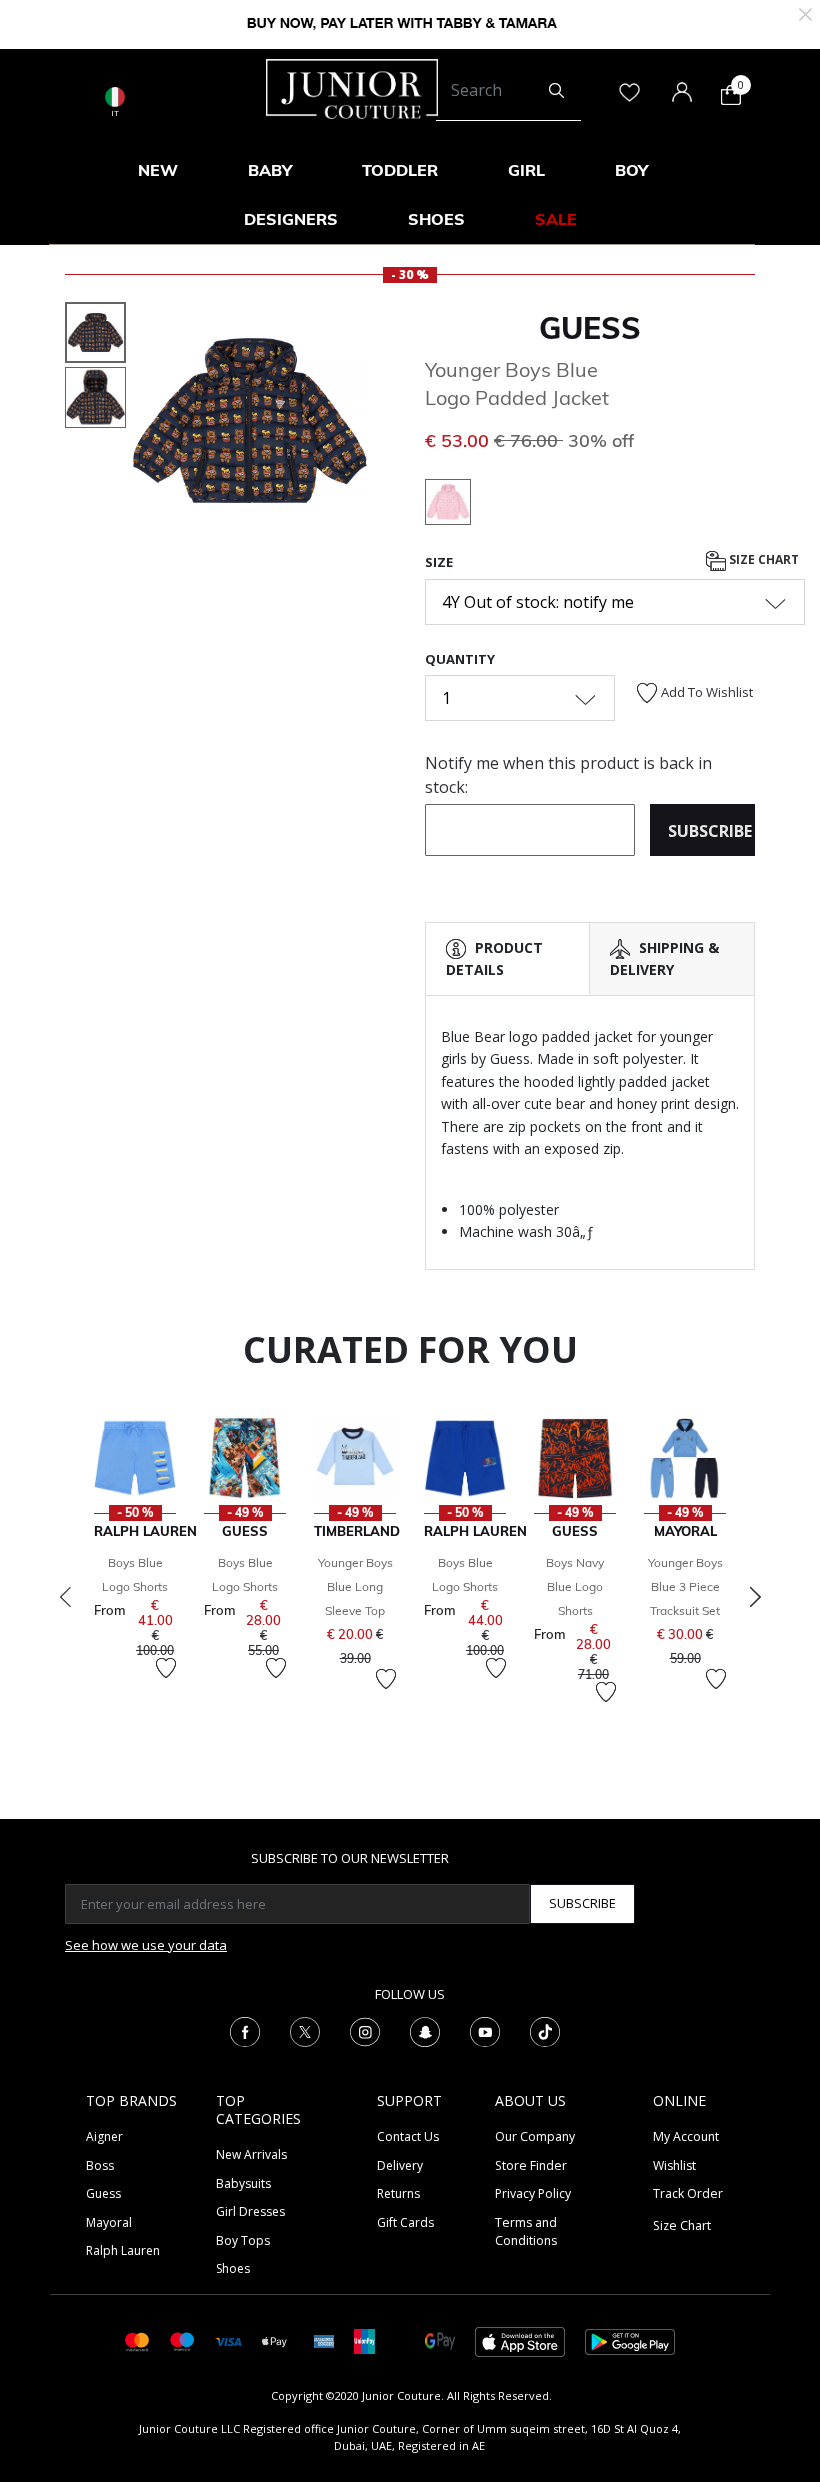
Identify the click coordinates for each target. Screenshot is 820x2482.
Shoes (233, 2268)
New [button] (158, 170)
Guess (590, 328)
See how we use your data (146, 1945)
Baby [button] (270, 170)
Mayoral (109, 2222)
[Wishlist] (166, 1668)
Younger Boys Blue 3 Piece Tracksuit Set (685, 1586)
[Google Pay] (440, 2340)
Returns (398, 2193)
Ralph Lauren (123, 2250)
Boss (100, 2165)
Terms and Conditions (526, 2231)
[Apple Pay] (275, 2340)
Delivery (400, 2165)
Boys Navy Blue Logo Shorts (575, 1586)
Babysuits (243, 2183)
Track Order (688, 2193)
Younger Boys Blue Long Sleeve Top (355, 1586)
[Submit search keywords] (556, 91)
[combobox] (508, 91)
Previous (65, 1597)
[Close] (805, 12)
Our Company (535, 2136)
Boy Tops (243, 2240)
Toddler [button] (400, 170)
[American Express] (324, 2340)
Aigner (104, 2136)
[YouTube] (485, 2031)
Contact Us (408, 2136)
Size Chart (762, 559)
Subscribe (582, 1903)
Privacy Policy (533, 2193)
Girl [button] (526, 170)
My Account (686, 2136)
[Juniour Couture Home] (352, 87)
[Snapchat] (425, 2031)
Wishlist (674, 2165)
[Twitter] (305, 2031)
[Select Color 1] (448, 505)
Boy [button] (631, 170)
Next (755, 1597)
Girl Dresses (250, 2211)
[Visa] (228, 2340)
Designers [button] (291, 219)
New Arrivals (251, 2154)
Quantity (460, 659)
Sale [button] (556, 219)
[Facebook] (245, 2031)
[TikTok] (545, 2031)
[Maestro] (182, 2340)
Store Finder (531, 2165)
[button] (152, 473)
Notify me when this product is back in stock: (568, 775)
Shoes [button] (436, 219)
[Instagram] (365, 2031)
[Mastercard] (137, 2340)
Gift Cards (405, 2222)
